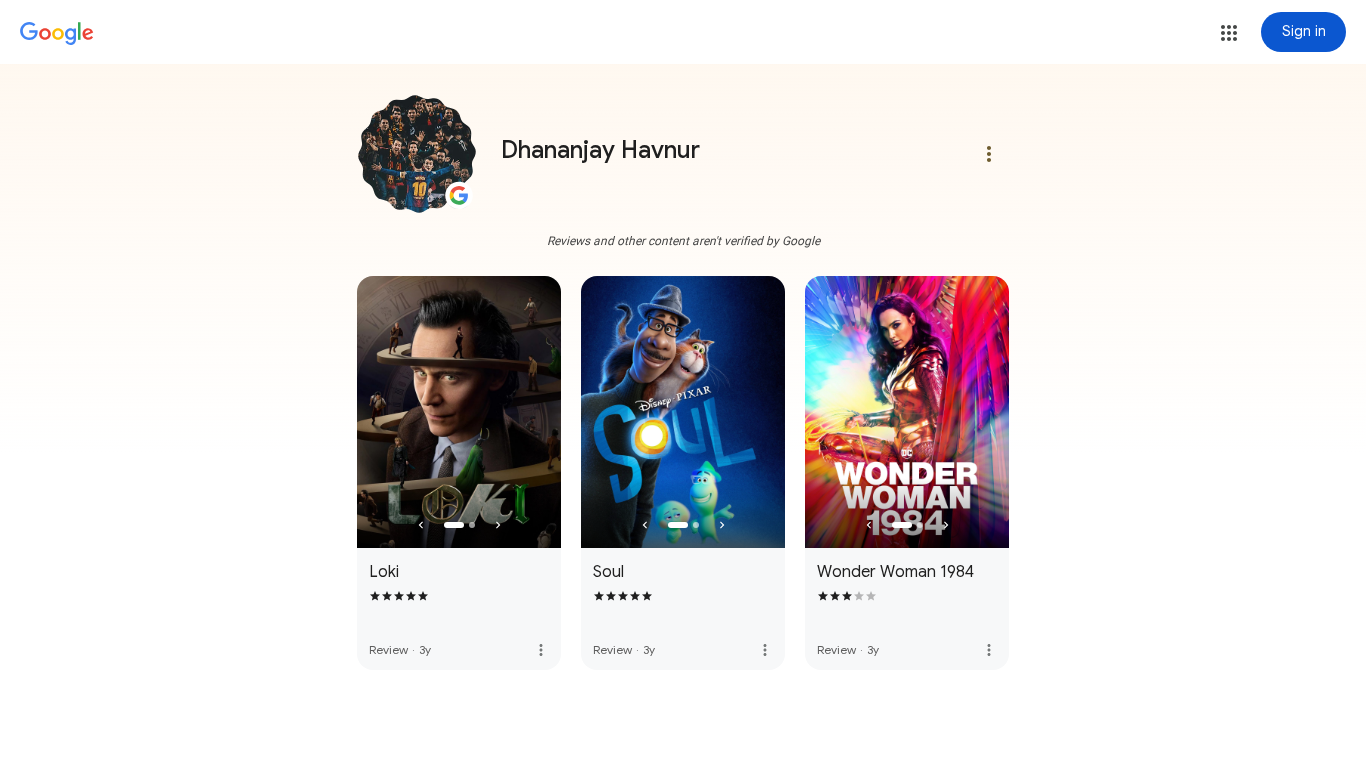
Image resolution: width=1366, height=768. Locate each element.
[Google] (57, 34)
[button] (1229, 33)
